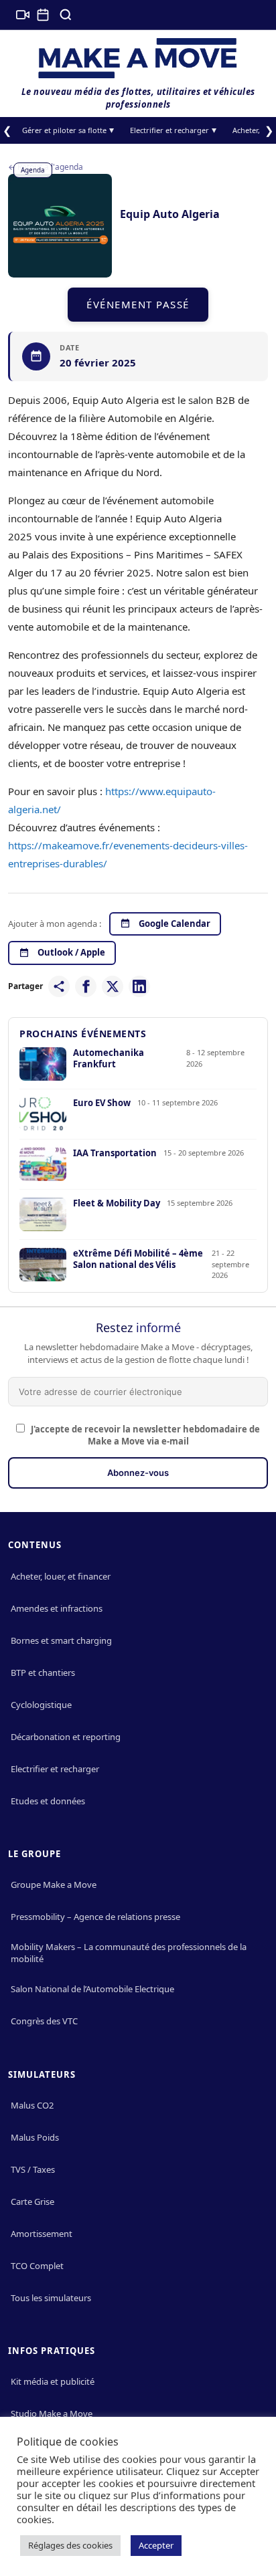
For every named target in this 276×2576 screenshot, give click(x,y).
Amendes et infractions (57, 1608)
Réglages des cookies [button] (70, 2545)
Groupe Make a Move (54, 1885)
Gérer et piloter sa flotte (64, 130)
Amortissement (42, 2234)
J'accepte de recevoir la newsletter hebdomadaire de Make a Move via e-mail (144, 1436)
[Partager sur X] (113, 986)
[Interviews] (23, 15)
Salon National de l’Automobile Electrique (92, 1989)
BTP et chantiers (43, 1673)
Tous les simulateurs (51, 2298)
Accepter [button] (156, 2545)
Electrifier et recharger (169, 130)
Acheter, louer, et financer (61, 1576)
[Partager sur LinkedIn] (139, 986)
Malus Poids (35, 2137)
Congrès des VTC (44, 2021)
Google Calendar (175, 924)
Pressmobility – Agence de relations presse (95, 1917)
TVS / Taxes (33, 2169)
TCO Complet (37, 2266)
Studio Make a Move (52, 2413)
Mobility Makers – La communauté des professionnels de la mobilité (129, 1953)
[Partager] (59, 986)
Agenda (33, 170)
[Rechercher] (66, 15)
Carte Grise (32, 2202)
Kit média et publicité (53, 2381)
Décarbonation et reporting (66, 1737)
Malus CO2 (32, 2105)
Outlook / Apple (71, 952)
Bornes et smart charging (61, 1640)
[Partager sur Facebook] (86, 986)
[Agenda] (43, 15)
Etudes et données (48, 1801)
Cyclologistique (41, 1705)
